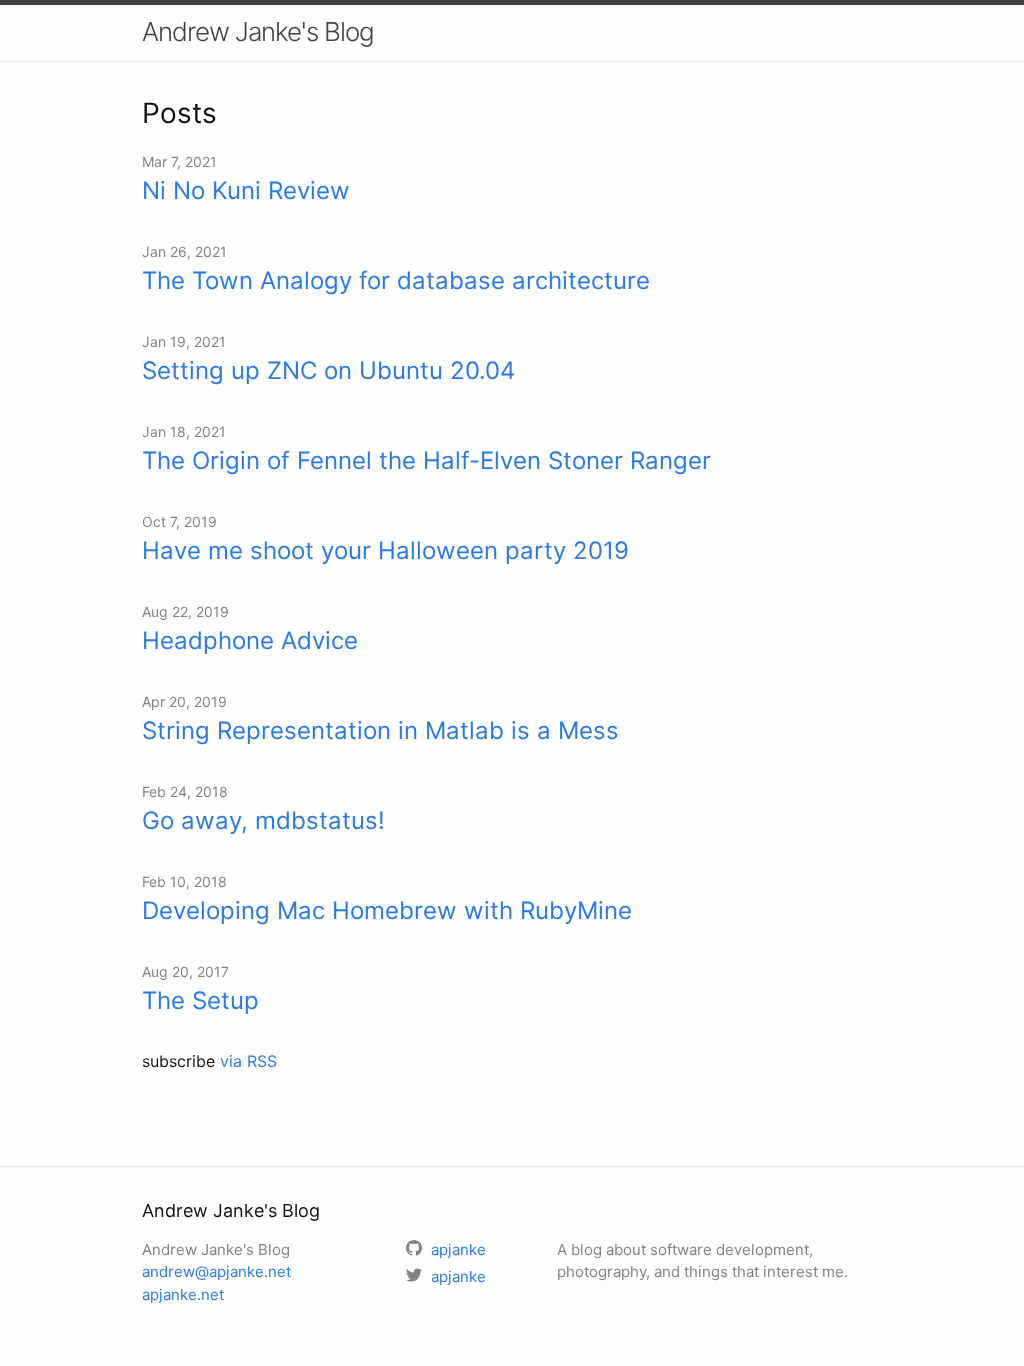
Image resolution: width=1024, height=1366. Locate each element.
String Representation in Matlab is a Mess (380, 730)
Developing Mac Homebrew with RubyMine (387, 910)
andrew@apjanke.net (216, 1271)
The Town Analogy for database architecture (396, 280)
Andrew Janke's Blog (258, 31)
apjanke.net (183, 1294)
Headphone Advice (250, 640)
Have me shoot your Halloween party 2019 (385, 550)
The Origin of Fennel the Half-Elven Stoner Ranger (426, 460)
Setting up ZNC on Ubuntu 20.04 (328, 370)
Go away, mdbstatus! (263, 820)
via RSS (248, 1061)
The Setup (200, 1000)
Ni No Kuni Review (246, 190)
